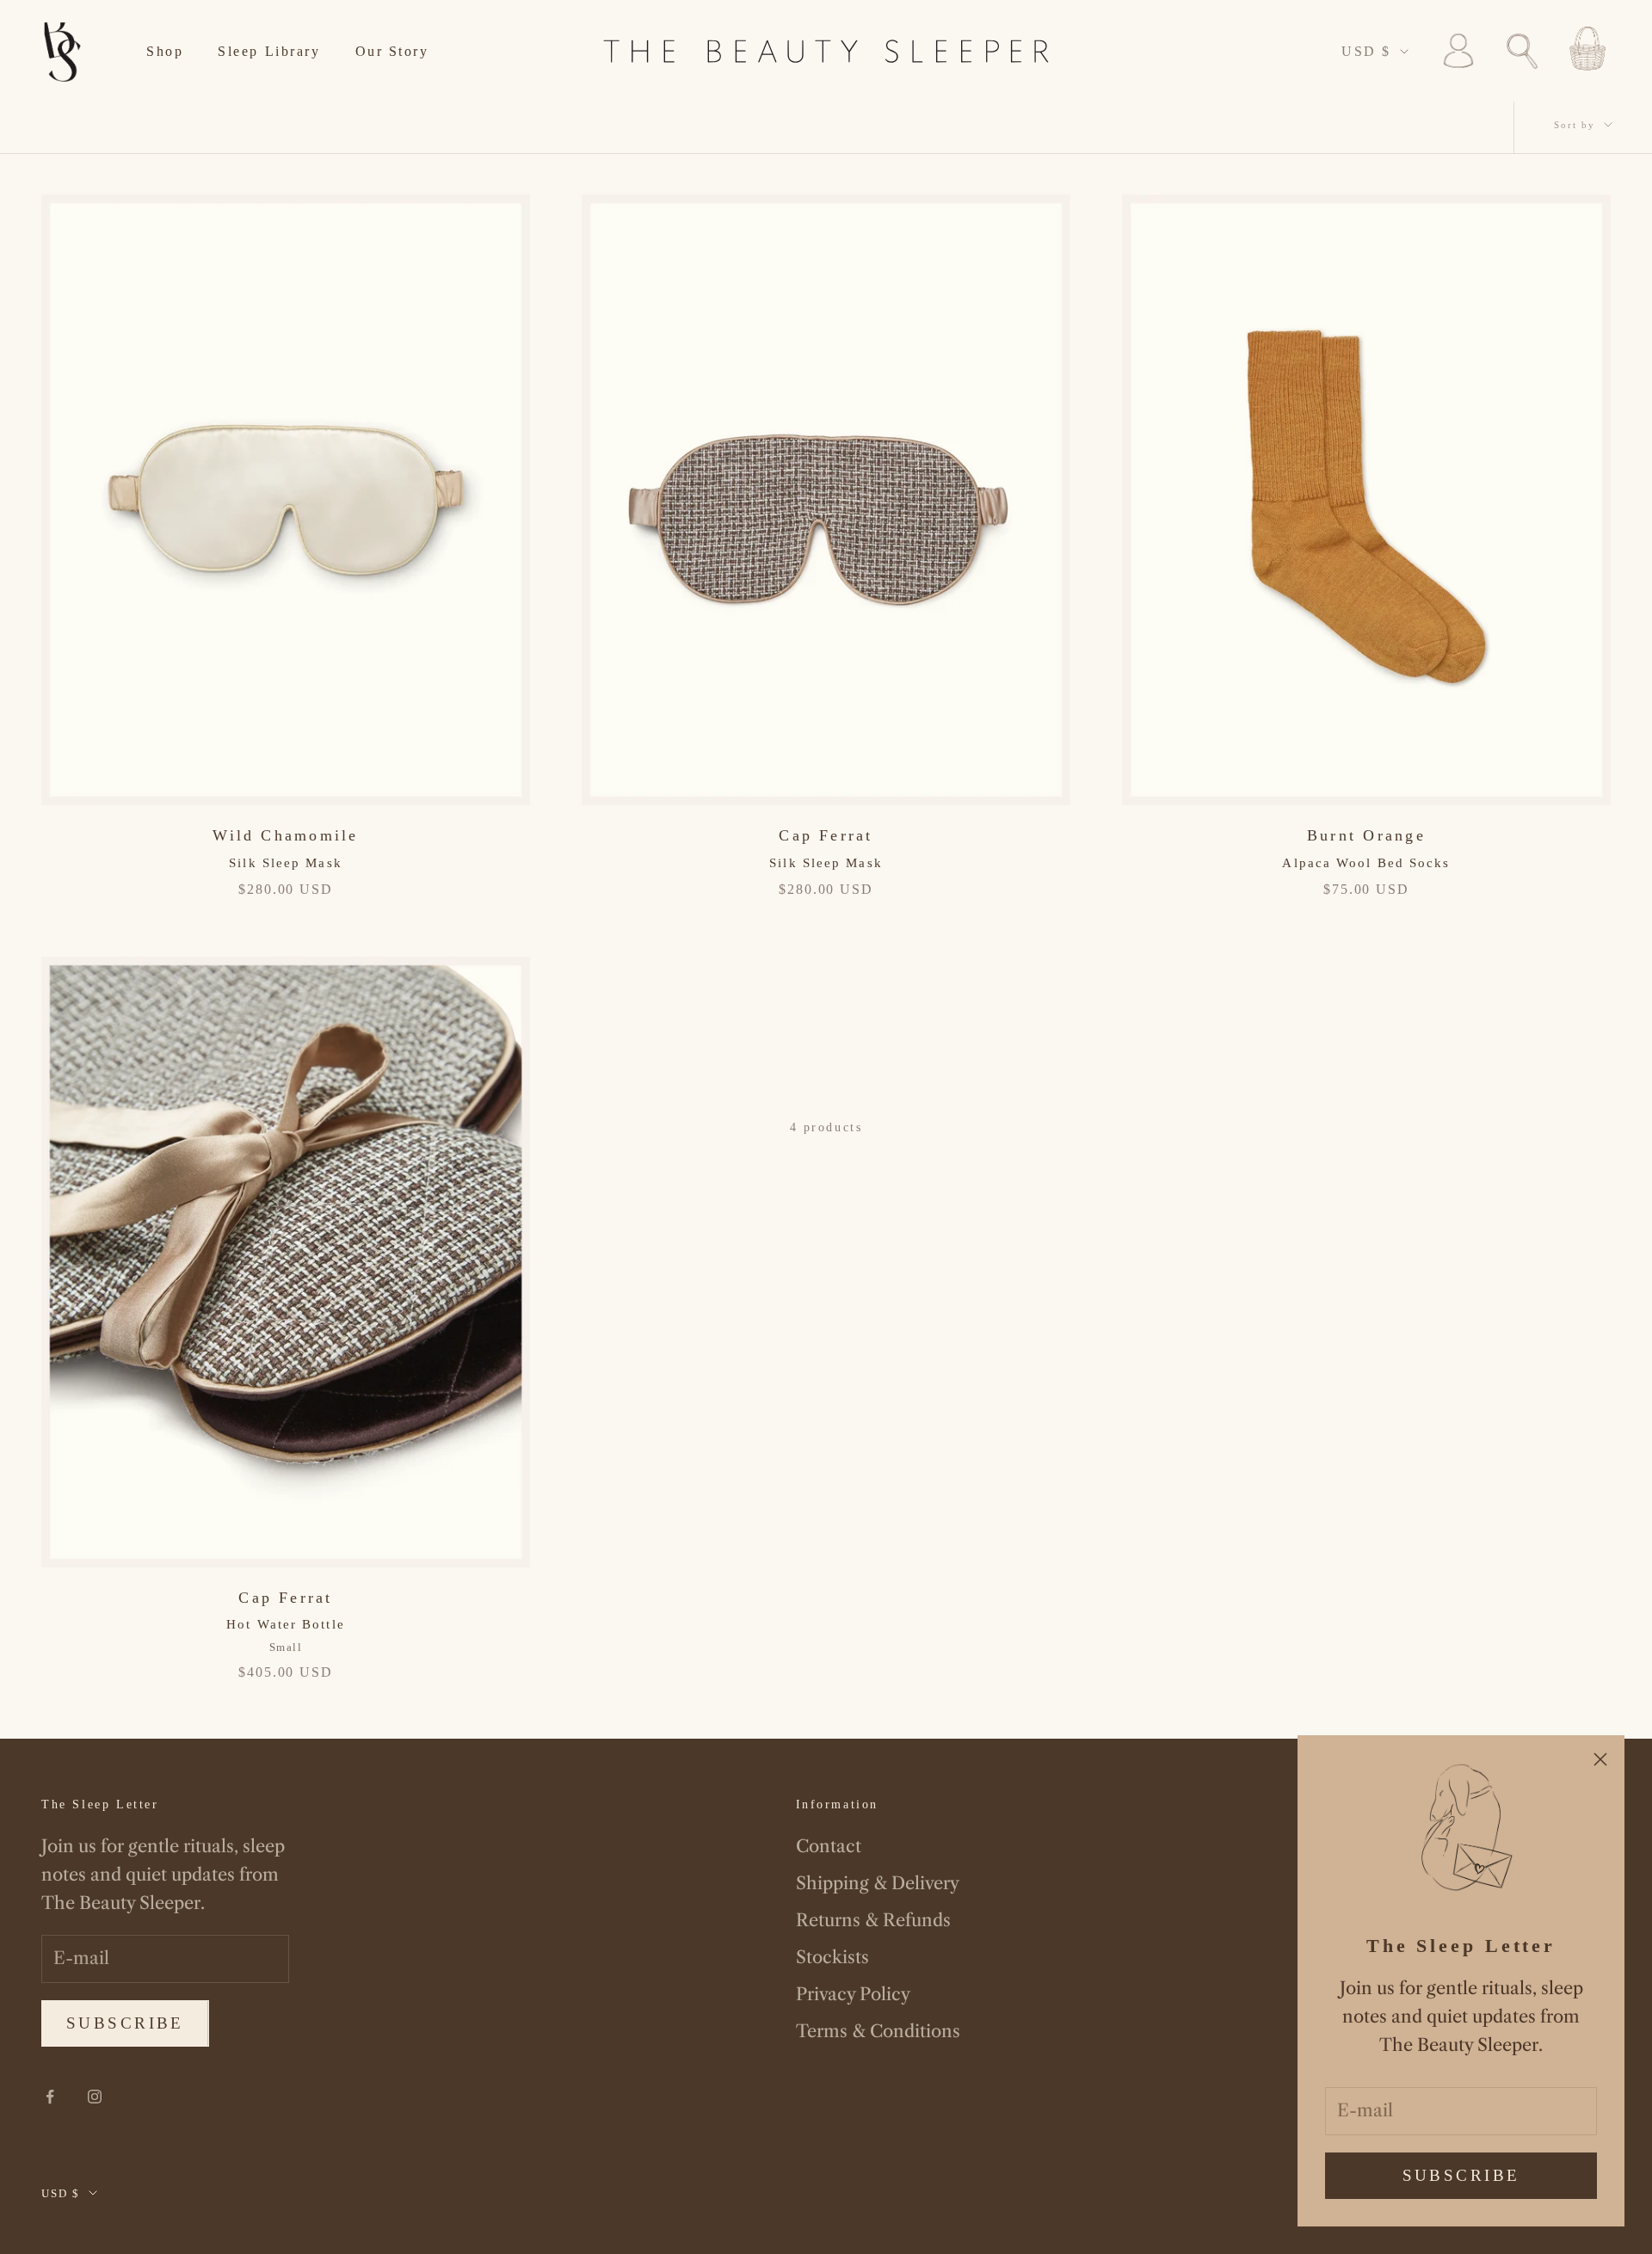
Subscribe (1461, 2175)
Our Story (392, 51)
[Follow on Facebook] (50, 2097)
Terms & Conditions (878, 2031)
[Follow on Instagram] (95, 2097)
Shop (165, 51)
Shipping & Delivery (878, 1883)
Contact (829, 1846)
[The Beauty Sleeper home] (63, 51)
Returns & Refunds (873, 1920)
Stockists (832, 1957)
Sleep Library (269, 51)
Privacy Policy (853, 1994)
